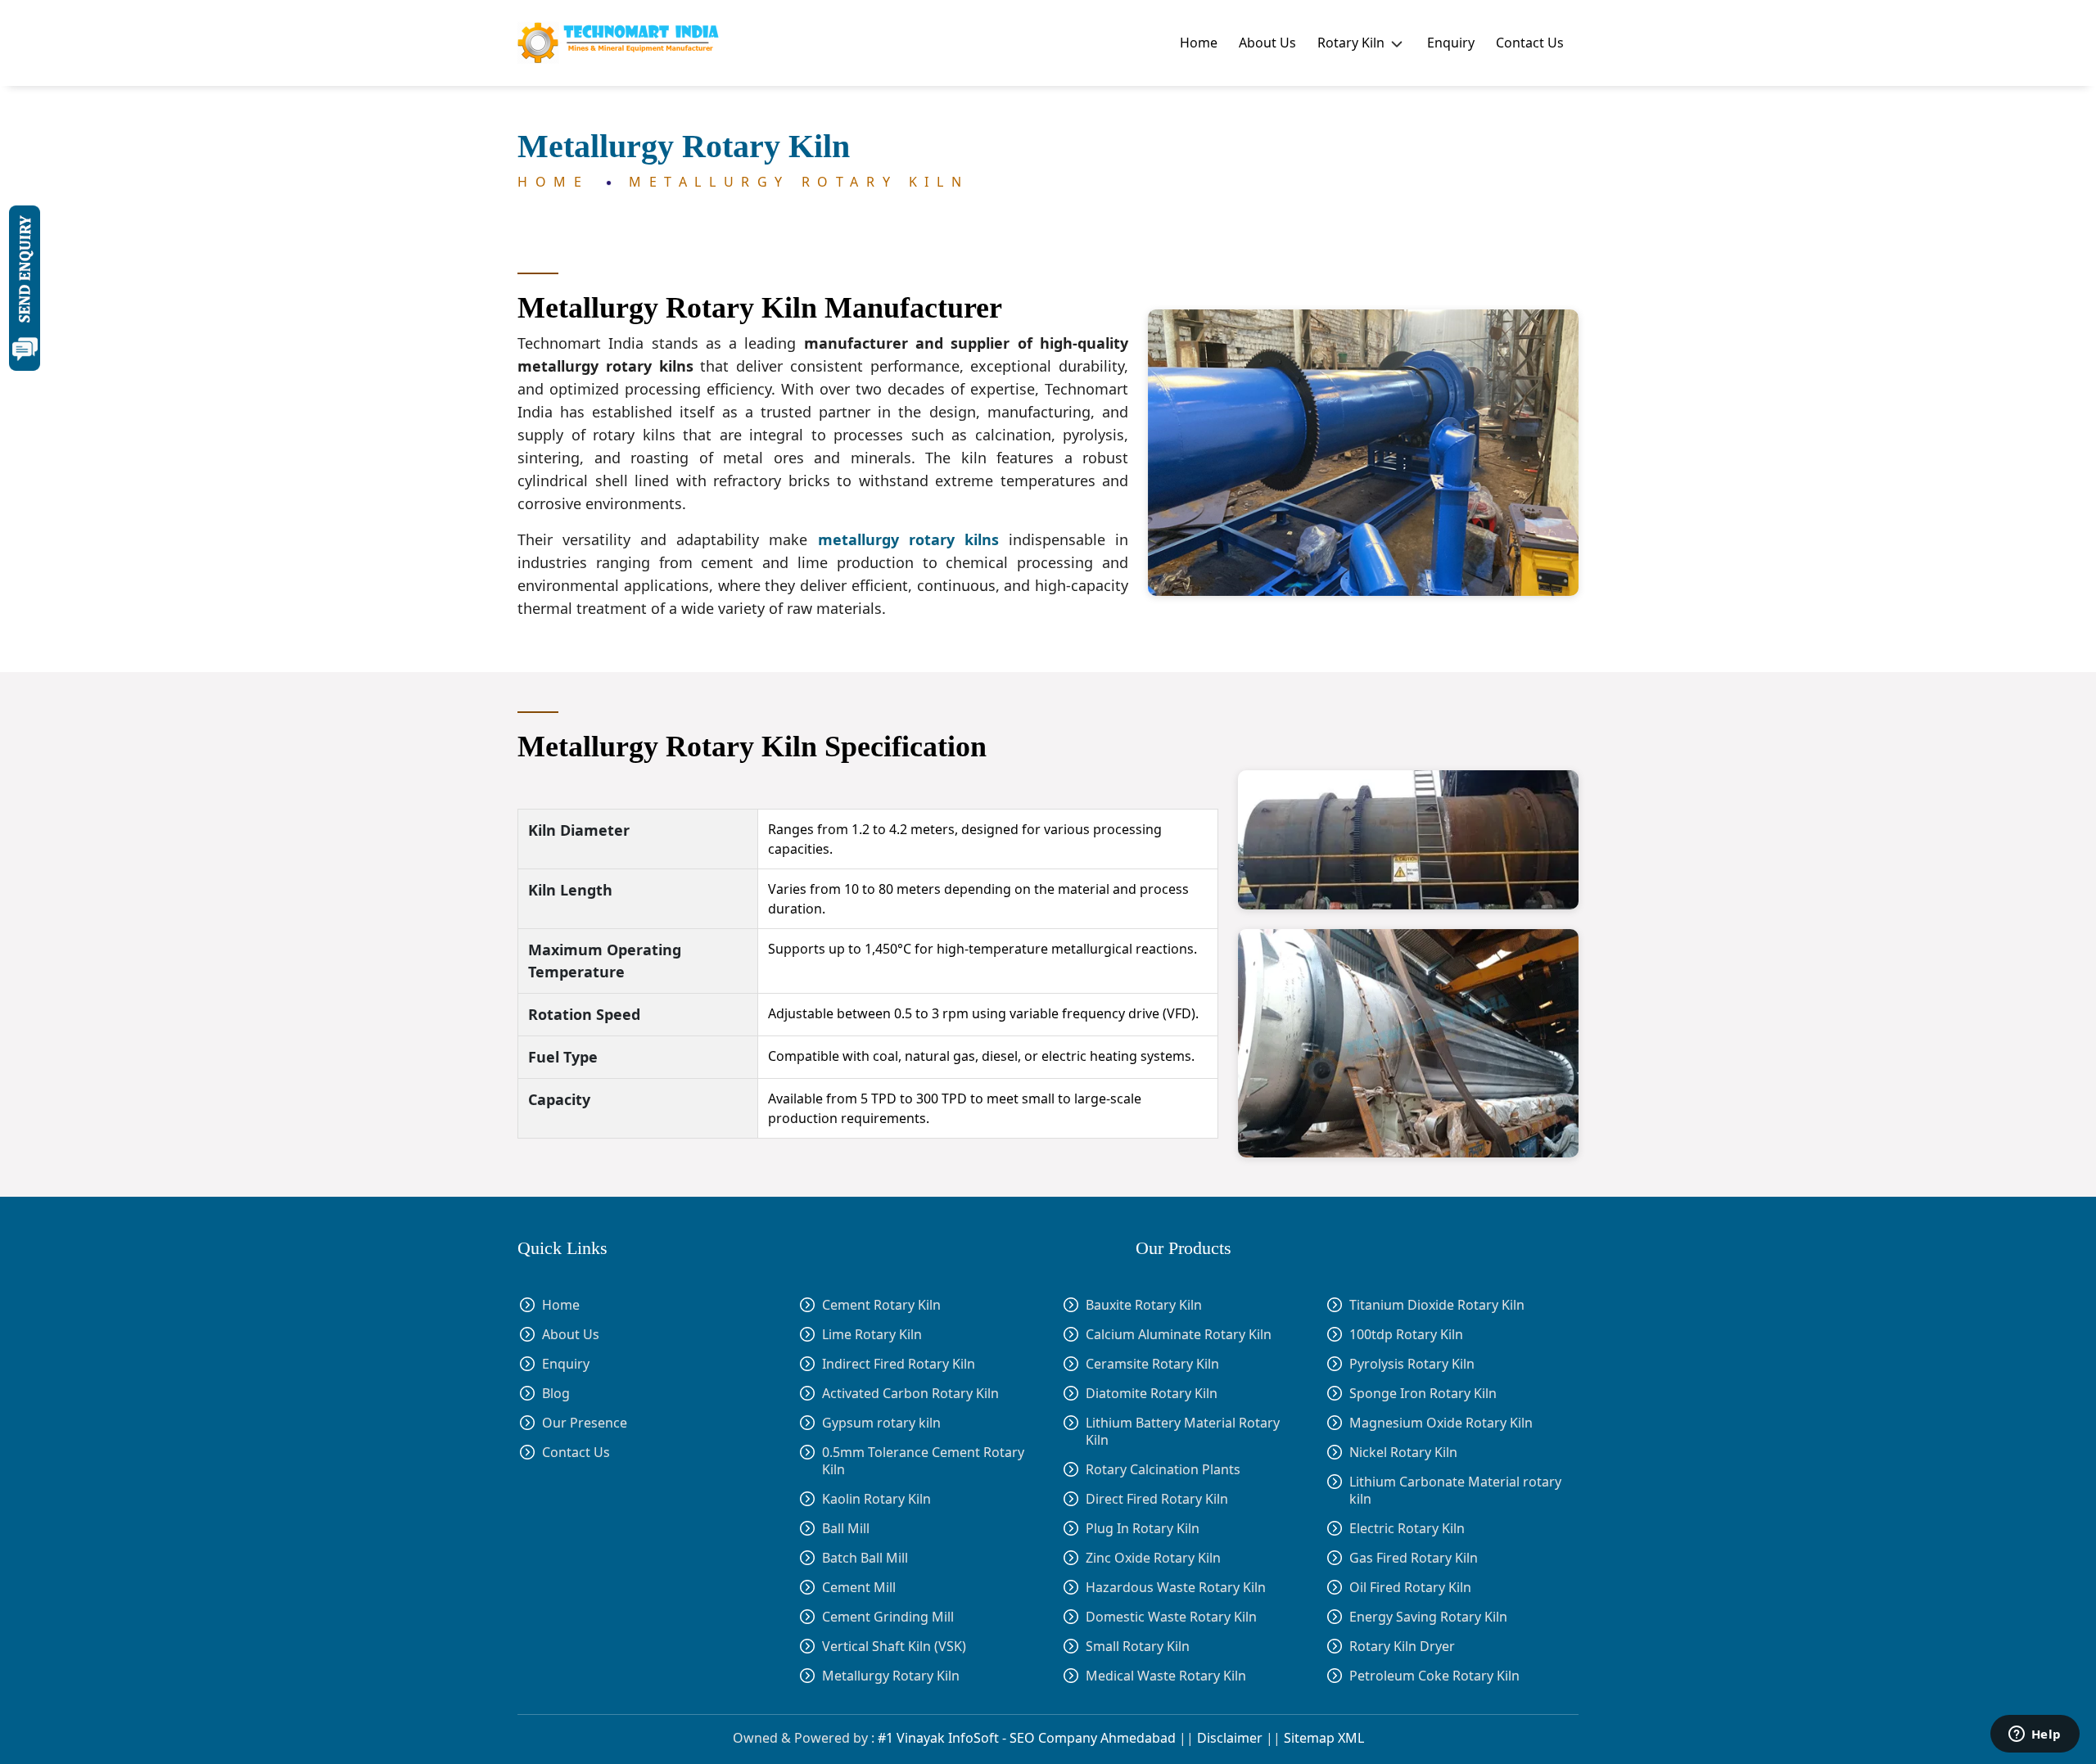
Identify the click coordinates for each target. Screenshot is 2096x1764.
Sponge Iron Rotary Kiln (1423, 1394)
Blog (556, 1394)
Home (1199, 43)
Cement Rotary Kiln (881, 1305)
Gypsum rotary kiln (881, 1423)
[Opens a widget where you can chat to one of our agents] (2035, 1735)
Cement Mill (859, 1587)
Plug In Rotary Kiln (1143, 1529)
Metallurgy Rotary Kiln (799, 182)
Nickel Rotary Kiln (1403, 1453)
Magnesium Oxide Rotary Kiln (1441, 1423)
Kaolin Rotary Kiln (876, 1499)
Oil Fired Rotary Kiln (1410, 1588)
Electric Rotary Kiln (1407, 1529)
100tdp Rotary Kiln (1406, 1335)
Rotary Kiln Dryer (1402, 1647)
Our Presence (585, 1423)
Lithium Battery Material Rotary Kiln (1183, 1432)
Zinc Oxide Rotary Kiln (1153, 1558)
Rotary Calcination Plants (1163, 1470)
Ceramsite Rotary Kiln (1152, 1364)
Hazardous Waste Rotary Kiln (1176, 1588)
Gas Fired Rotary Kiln (1414, 1558)
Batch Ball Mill (865, 1558)
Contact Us (1530, 43)
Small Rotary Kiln (1138, 1647)
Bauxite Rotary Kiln (1144, 1305)
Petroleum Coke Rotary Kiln (1434, 1676)
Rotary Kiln (1353, 43)
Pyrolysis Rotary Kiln (1412, 1364)
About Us (1267, 43)
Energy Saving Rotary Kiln (1428, 1617)
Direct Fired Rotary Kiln (1157, 1499)
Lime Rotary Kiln (872, 1335)
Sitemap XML (1324, 1738)
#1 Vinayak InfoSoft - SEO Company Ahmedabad (1027, 1738)
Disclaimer (1230, 1738)
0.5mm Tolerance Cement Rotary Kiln (923, 1461)
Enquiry (1451, 43)
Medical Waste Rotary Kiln (1166, 1676)
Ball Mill (846, 1528)
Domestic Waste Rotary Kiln (1171, 1617)
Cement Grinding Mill (888, 1617)
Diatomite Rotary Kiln (1152, 1394)
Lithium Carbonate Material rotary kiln (1455, 1491)
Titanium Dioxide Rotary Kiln (1437, 1305)
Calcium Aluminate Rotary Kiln (1179, 1335)
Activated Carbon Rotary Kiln (910, 1394)
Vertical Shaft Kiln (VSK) (894, 1646)
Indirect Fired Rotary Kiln (899, 1364)
